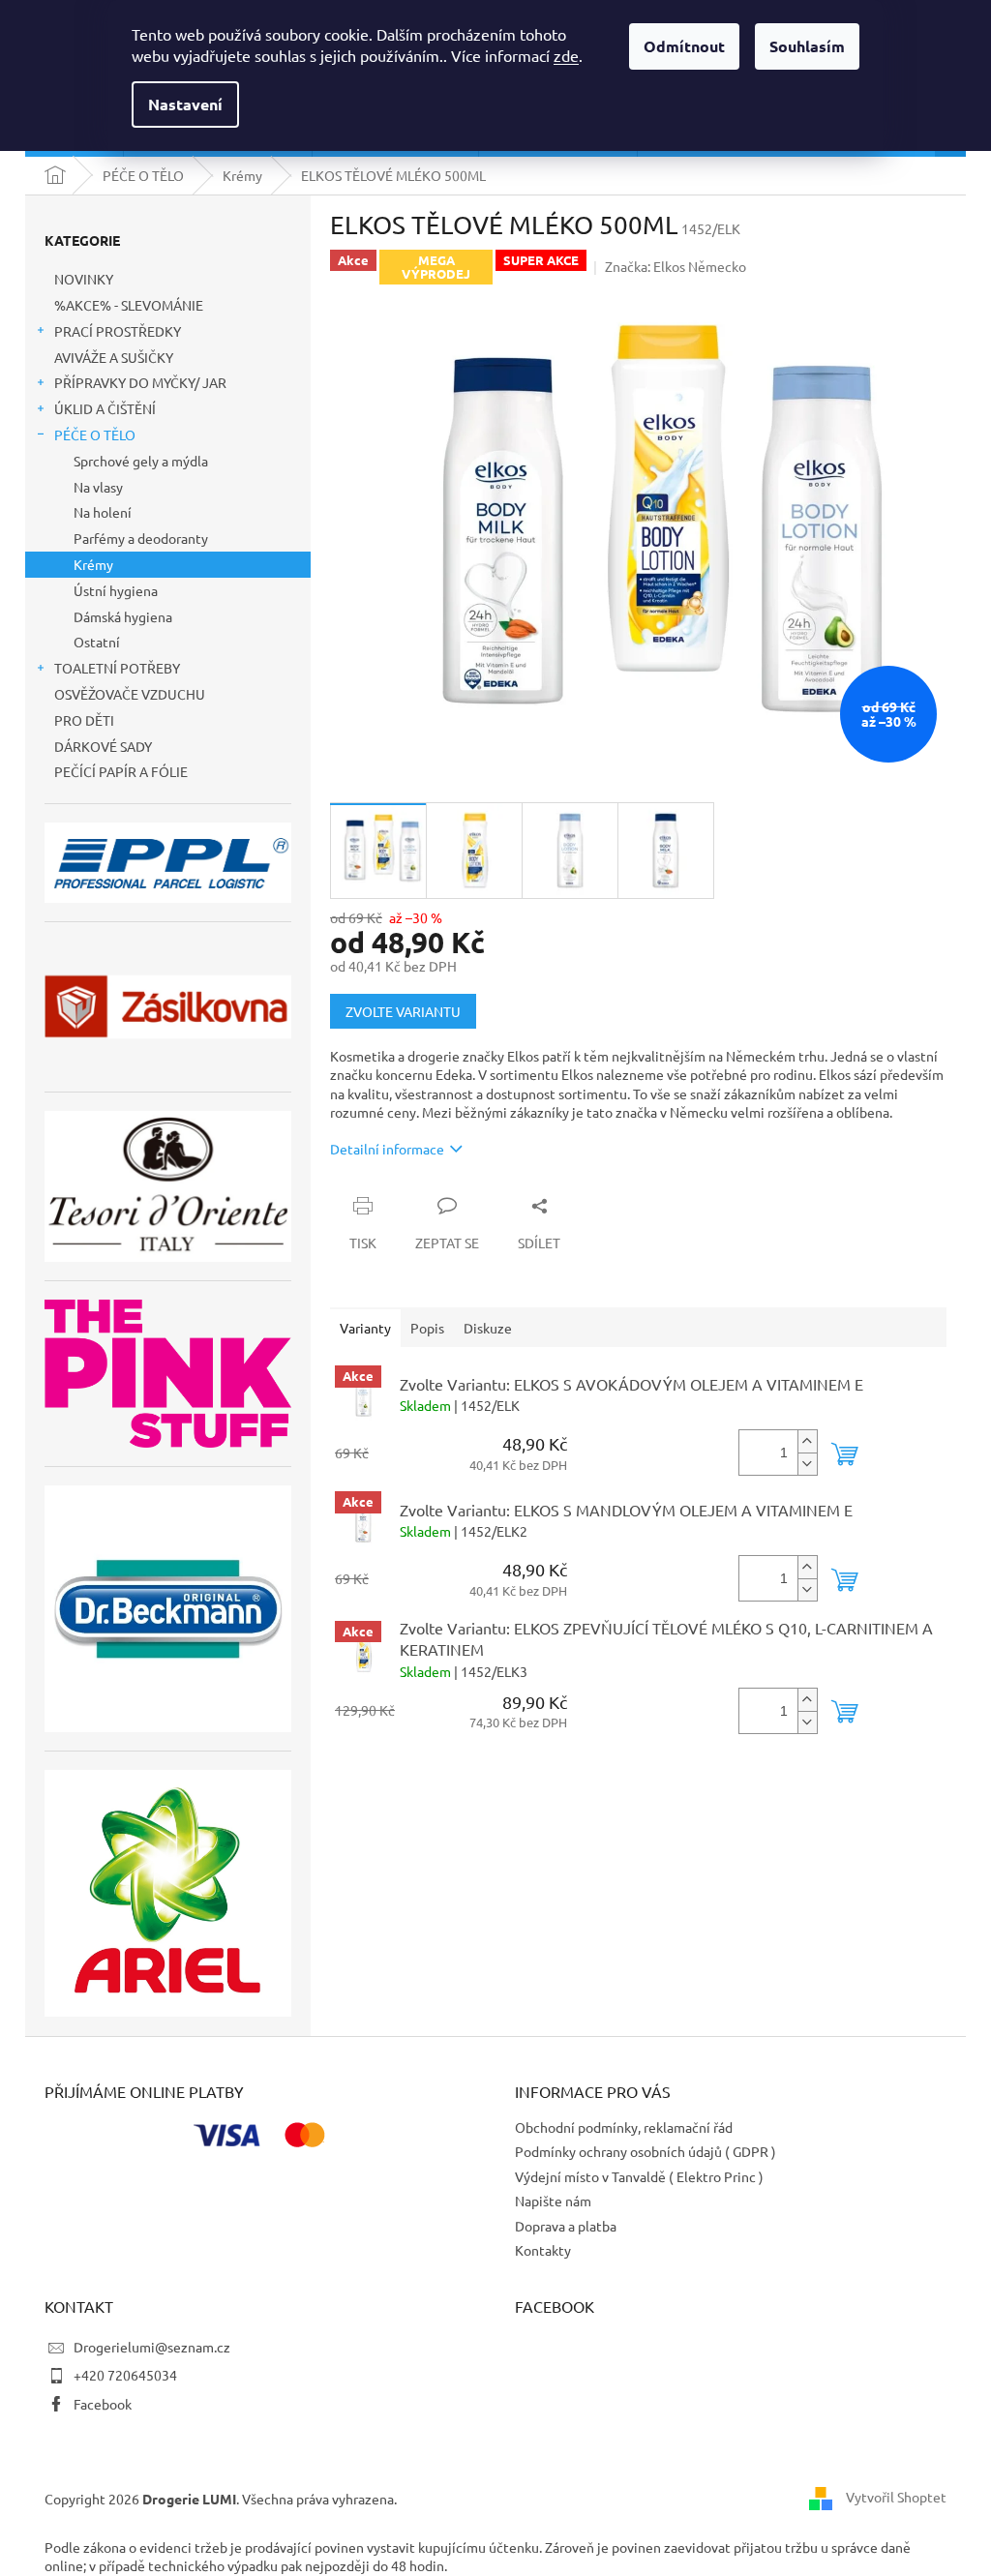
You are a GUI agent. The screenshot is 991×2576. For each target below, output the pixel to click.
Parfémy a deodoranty (141, 538)
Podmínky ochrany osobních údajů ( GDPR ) (646, 2151)
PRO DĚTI (84, 720)
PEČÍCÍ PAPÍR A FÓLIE (121, 771)
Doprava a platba (566, 2226)
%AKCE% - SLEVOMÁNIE (129, 305)
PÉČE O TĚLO (95, 434)
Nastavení (185, 104)
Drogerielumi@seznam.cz (152, 2347)
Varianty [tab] (365, 1328)
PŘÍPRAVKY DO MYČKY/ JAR (140, 382)
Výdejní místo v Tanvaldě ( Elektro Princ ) (639, 2176)
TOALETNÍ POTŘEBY (117, 668)
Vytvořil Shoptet (896, 2497)
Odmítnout (684, 46)
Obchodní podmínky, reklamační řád (624, 2127)
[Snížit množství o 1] (807, 1464)
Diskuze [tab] (488, 1328)
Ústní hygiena (116, 590)
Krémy (93, 564)
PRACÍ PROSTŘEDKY (118, 331)
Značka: (676, 266)
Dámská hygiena (123, 616)
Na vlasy (98, 487)
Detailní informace (387, 1149)
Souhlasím (807, 46)
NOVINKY (84, 279)
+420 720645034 (125, 2375)
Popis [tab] (427, 1328)
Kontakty (543, 2250)
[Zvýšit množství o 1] (807, 1441)
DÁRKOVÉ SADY (103, 746)
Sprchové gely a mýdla (141, 461)
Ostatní (97, 642)
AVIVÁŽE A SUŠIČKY (114, 357)
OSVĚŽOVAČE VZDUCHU (130, 694)
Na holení (103, 512)
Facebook (103, 2404)
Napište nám (553, 2201)
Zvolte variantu (403, 1011)
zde (566, 55)
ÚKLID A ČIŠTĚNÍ (105, 408)
